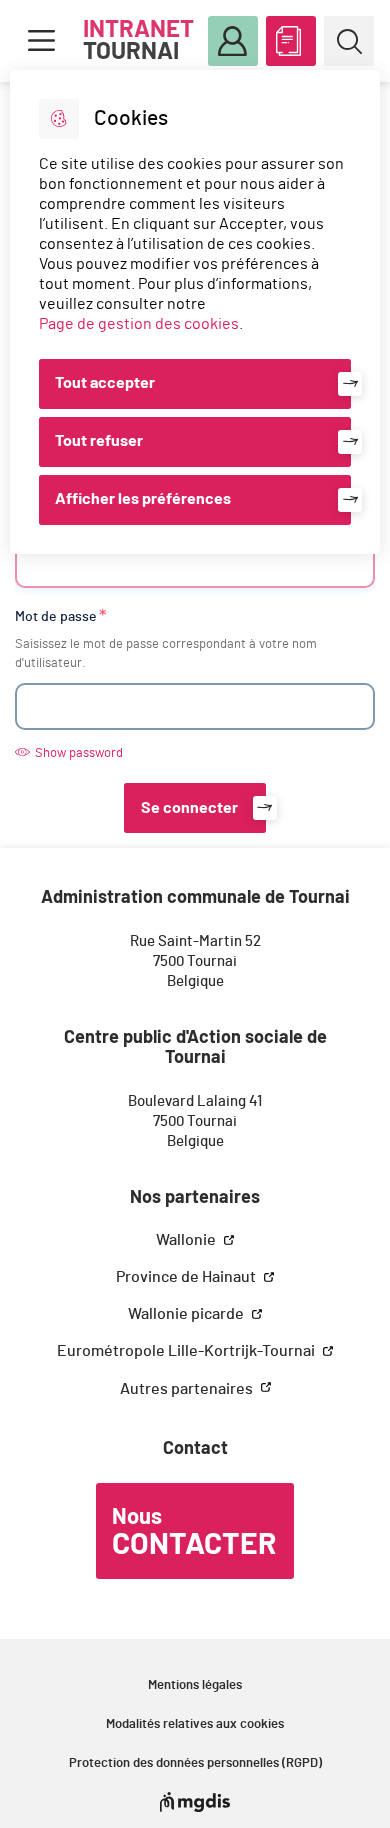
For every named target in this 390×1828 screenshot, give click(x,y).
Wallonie (187, 1240)
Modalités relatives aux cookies (195, 1724)
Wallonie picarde (187, 1314)
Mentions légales (195, 1685)
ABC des (291, 41)
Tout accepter (105, 383)
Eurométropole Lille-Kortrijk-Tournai (187, 1351)
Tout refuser (99, 441)
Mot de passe (56, 616)
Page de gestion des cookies (139, 324)
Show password (79, 753)
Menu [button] (41, 41)
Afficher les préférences (143, 499)
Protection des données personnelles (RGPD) (195, 1763)
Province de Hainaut (187, 1277)
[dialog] (195, 312)
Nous (194, 1533)
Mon (233, 41)
